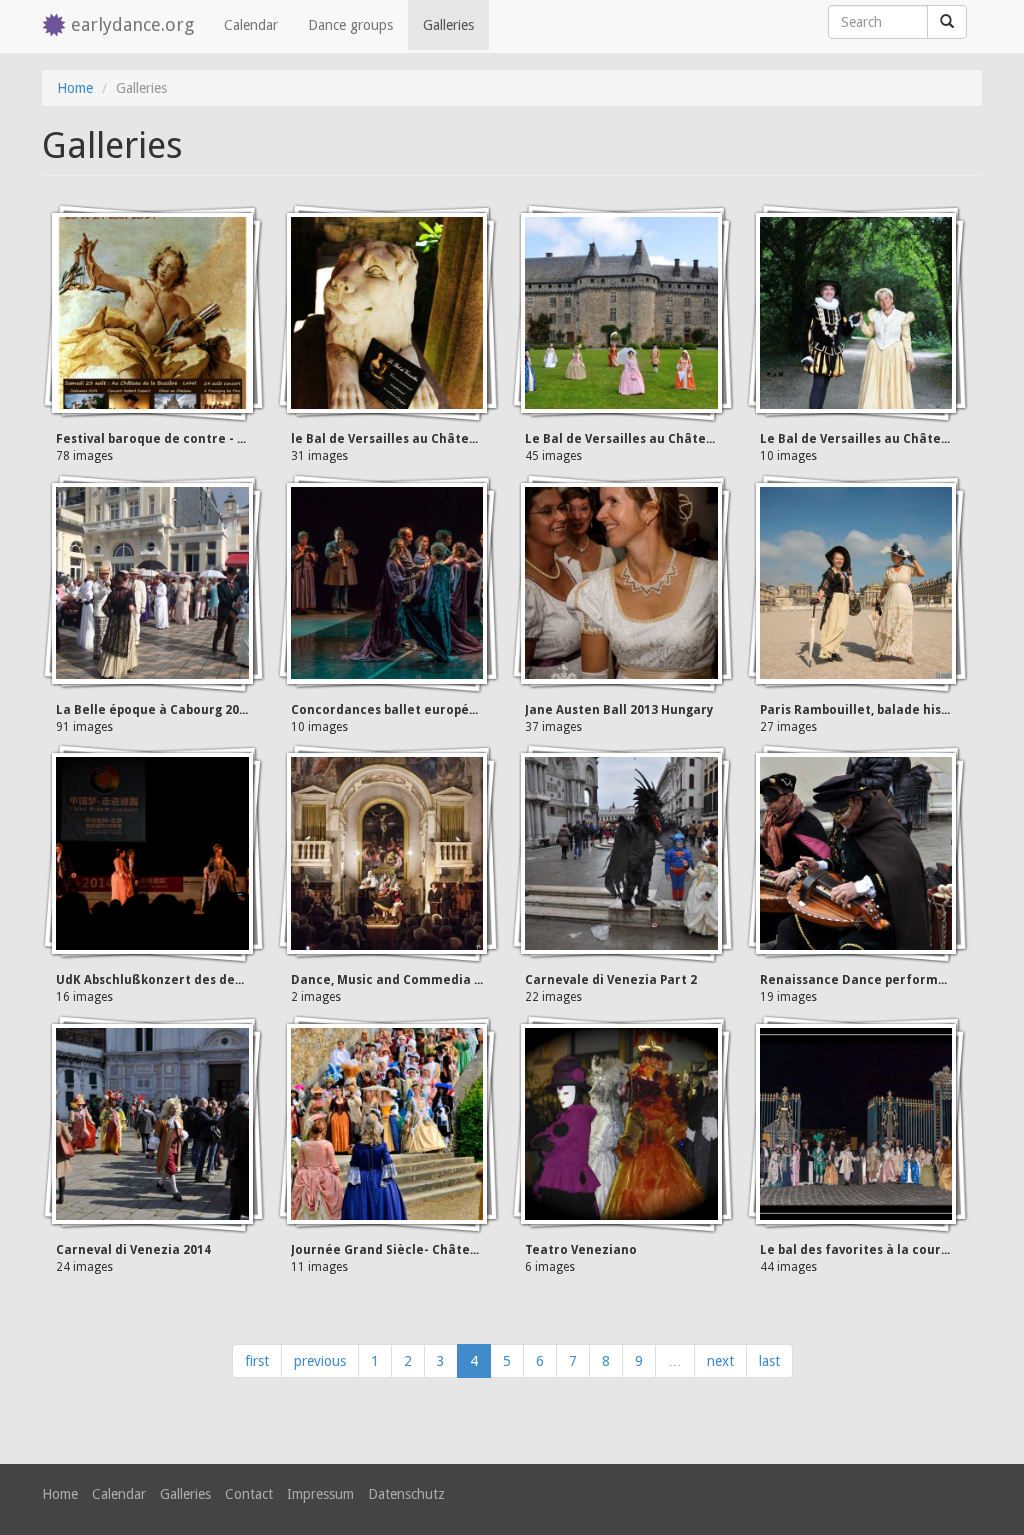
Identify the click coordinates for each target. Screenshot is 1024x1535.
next (720, 1361)
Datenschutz (406, 1494)
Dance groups (350, 25)
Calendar (251, 25)
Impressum (320, 1494)
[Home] (56, 26)
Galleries (448, 25)
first (257, 1361)
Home (75, 88)
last (769, 1361)
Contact (249, 1494)
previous (320, 1361)
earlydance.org (132, 24)
